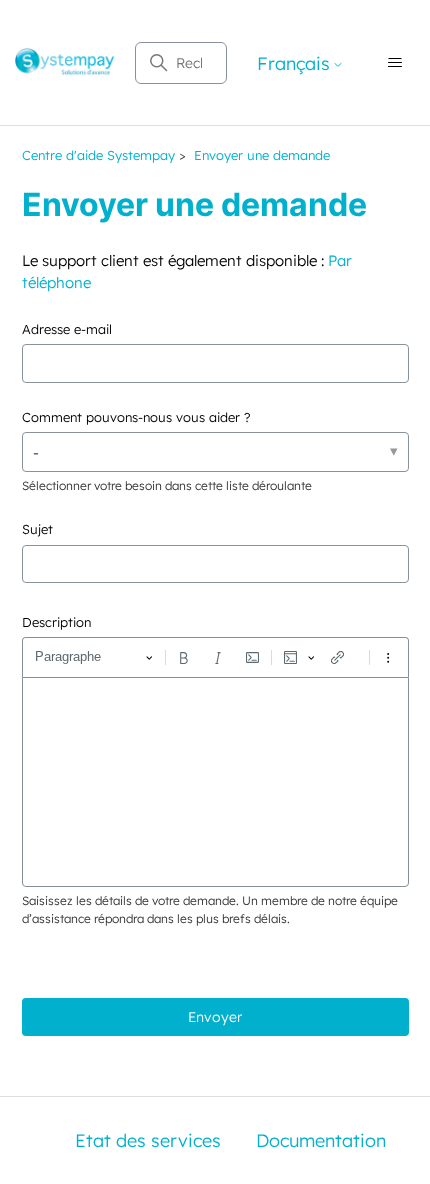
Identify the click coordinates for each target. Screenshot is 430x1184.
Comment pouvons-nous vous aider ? (136, 417)
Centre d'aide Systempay (98, 155)
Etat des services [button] (148, 1140)
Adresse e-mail (67, 329)
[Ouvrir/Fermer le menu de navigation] (394, 63)
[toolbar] (215, 657)
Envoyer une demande (262, 155)
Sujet (37, 529)
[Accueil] (65, 63)
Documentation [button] (321, 1140)
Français (293, 64)
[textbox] (215, 782)
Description (56, 622)
